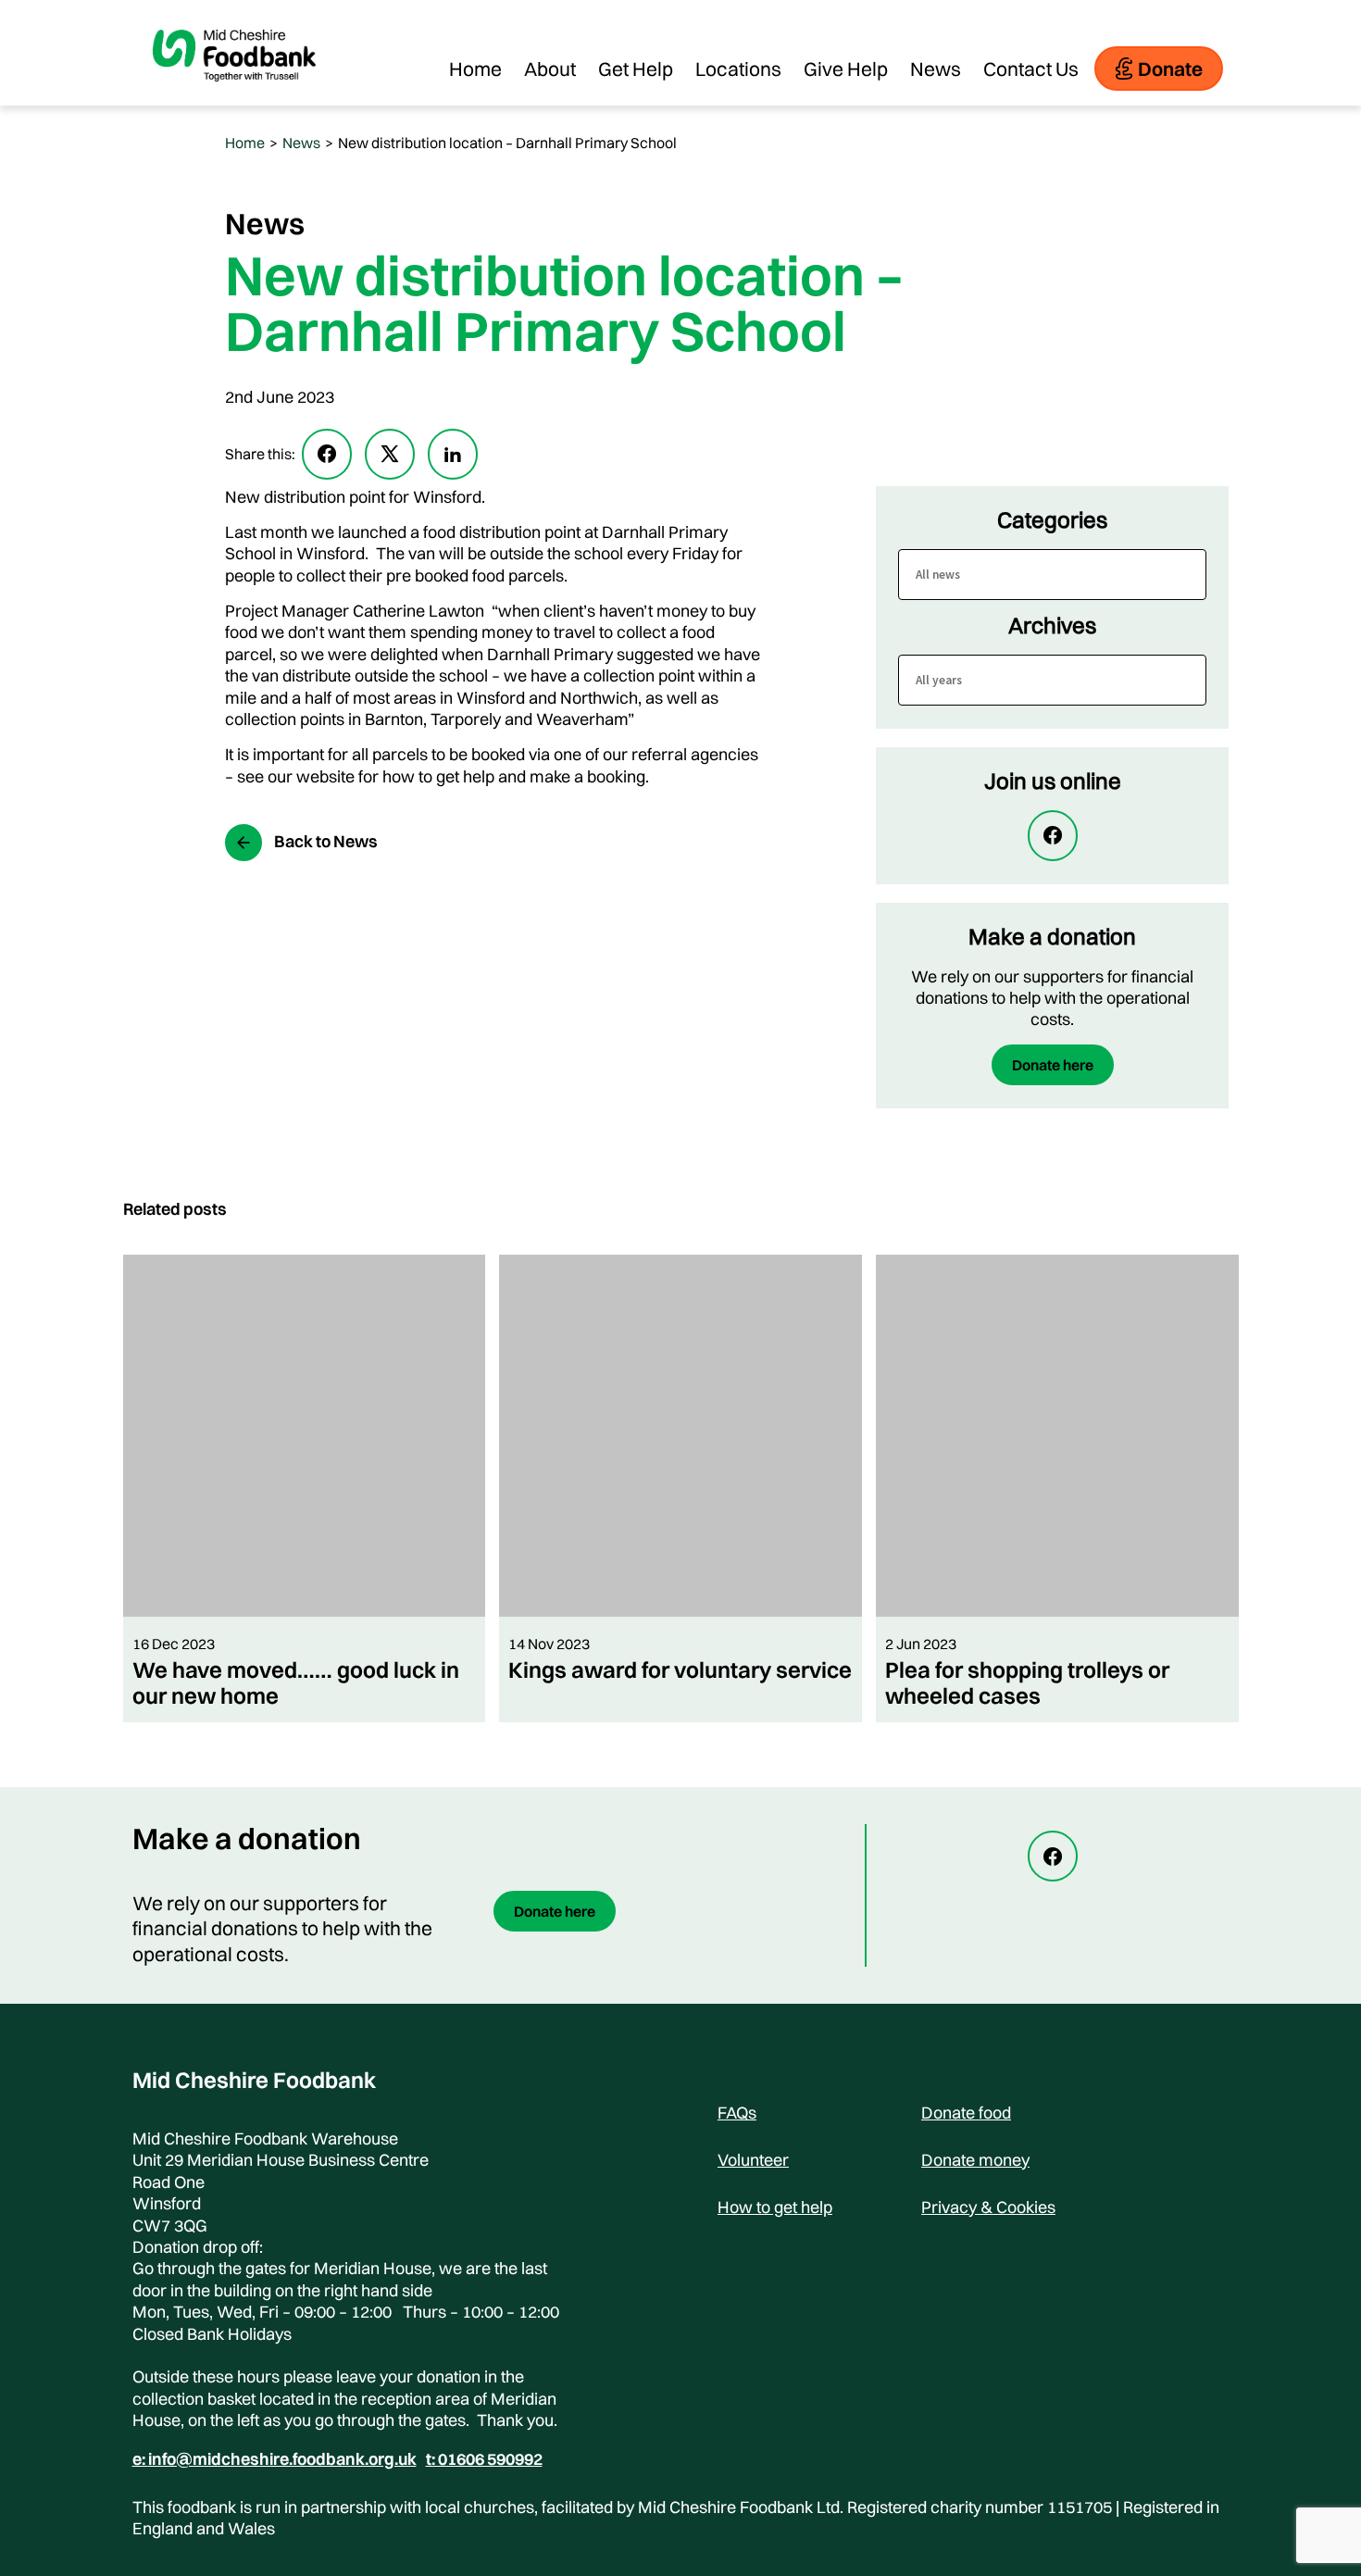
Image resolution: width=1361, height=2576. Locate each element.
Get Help (636, 69)
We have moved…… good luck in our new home (296, 1682)
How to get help (775, 2207)
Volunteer (753, 2160)
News (936, 69)
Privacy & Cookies (988, 2207)
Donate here (1053, 1065)
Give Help (846, 69)
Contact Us (1031, 69)
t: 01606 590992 (484, 2459)
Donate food (966, 2113)
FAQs (737, 2113)
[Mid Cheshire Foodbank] (234, 96)
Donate (1170, 69)
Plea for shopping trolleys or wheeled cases (1027, 1682)
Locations (738, 69)
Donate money (975, 2160)
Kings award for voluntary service (680, 1669)
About (550, 69)
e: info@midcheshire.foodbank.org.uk (275, 2459)
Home (475, 69)
